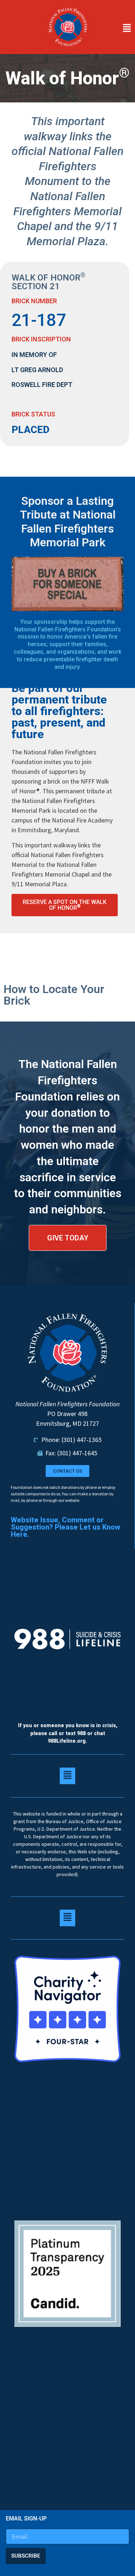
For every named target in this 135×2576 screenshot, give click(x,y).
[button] (115, 28)
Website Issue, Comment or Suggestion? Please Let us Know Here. (66, 1527)
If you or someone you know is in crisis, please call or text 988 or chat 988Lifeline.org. (68, 1733)
